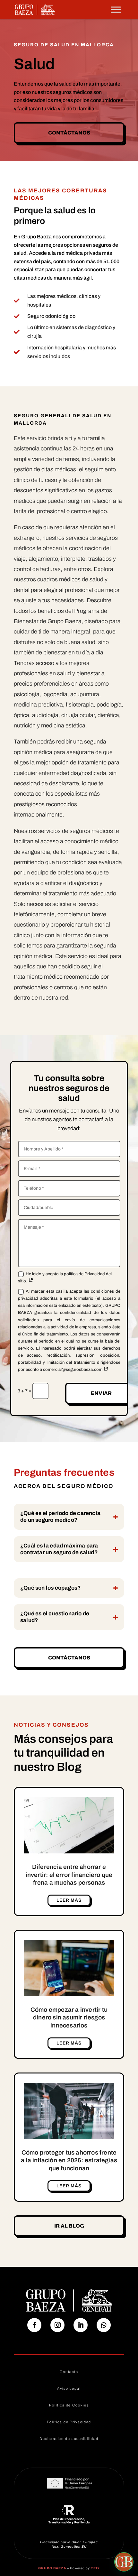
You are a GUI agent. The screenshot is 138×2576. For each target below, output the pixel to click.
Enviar (101, 1393)
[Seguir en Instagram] (57, 2325)
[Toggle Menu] (116, 9)
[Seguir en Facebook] (34, 2325)
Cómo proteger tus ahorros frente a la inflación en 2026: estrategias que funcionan (69, 2160)
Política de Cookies (69, 2405)
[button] (124, 2562)
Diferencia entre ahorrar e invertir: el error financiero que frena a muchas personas (69, 1875)
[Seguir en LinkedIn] (81, 2325)
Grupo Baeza (52, 2568)
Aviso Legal (69, 2388)
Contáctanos (69, 133)
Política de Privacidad (69, 2422)
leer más (69, 1900)
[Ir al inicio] (35, 9)
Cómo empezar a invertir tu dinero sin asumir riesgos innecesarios (69, 2017)
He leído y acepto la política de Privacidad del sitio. (65, 1278)
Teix (95, 2568)
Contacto (69, 2372)
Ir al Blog (69, 2226)
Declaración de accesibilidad (69, 2439)
